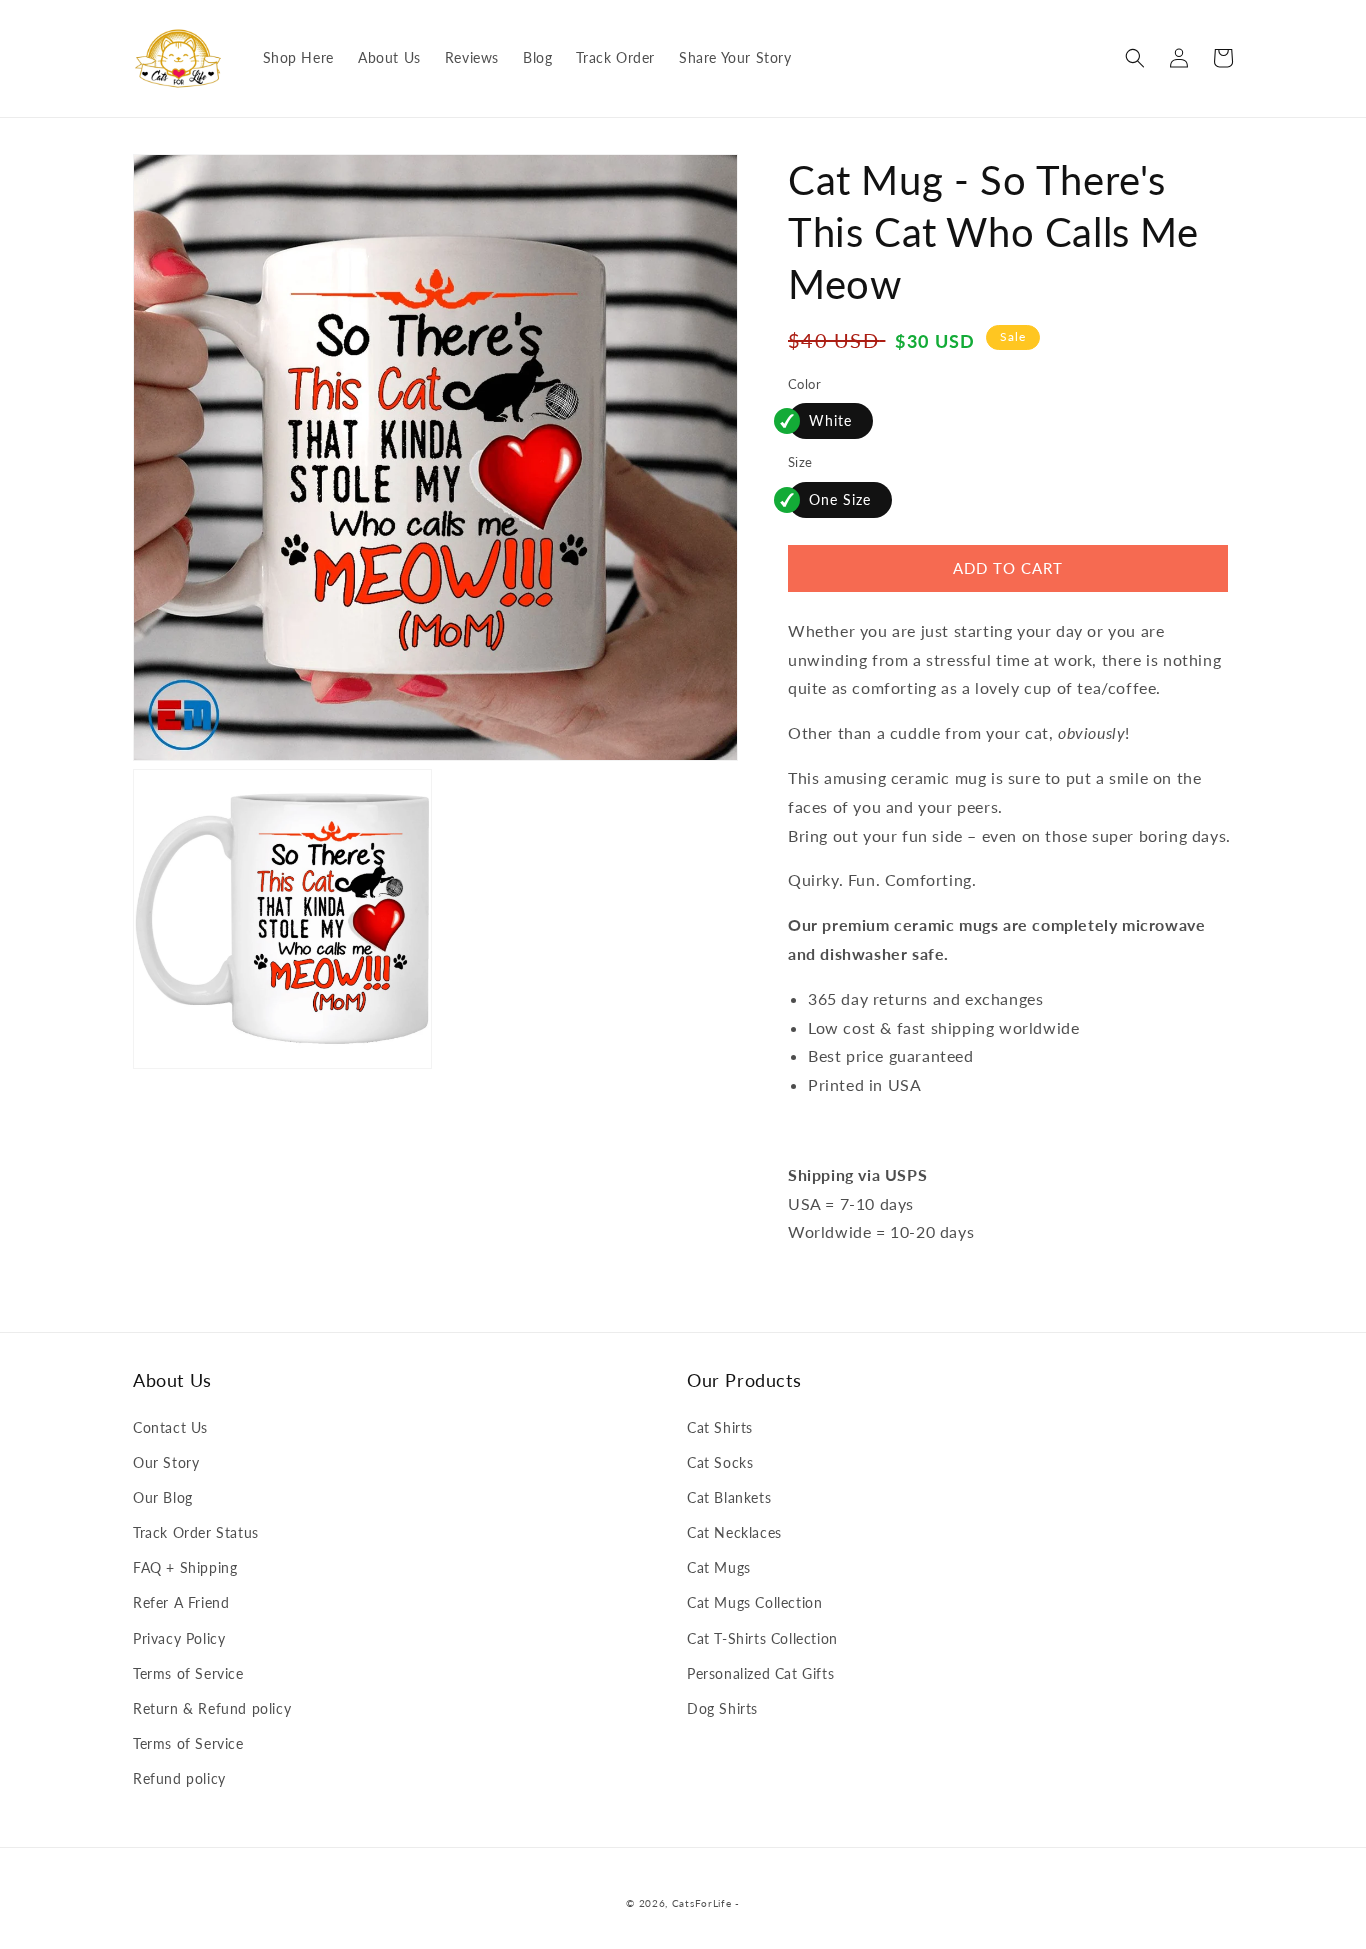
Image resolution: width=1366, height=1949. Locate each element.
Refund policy (179, 1778)
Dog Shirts (722, 1708)
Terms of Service (188, 1673)
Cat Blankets (729, 1497)
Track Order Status (196, 1532)
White (830, 420)
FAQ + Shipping (185, 1567)
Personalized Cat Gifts (760, 1673)
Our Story (166, 1462)
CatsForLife (702, 1903)
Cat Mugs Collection (754, 1602)
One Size (840, 499)
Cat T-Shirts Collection (762, 1638)
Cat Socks (720, 1462)
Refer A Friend (181, 1602)
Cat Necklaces (734, 1532)
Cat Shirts (720, 1427)
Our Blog (163, 1497)
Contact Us (170, 1427)
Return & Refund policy (212, 1708)
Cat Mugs (719, 1567)
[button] (1135, 58)
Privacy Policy (179, 1638)
